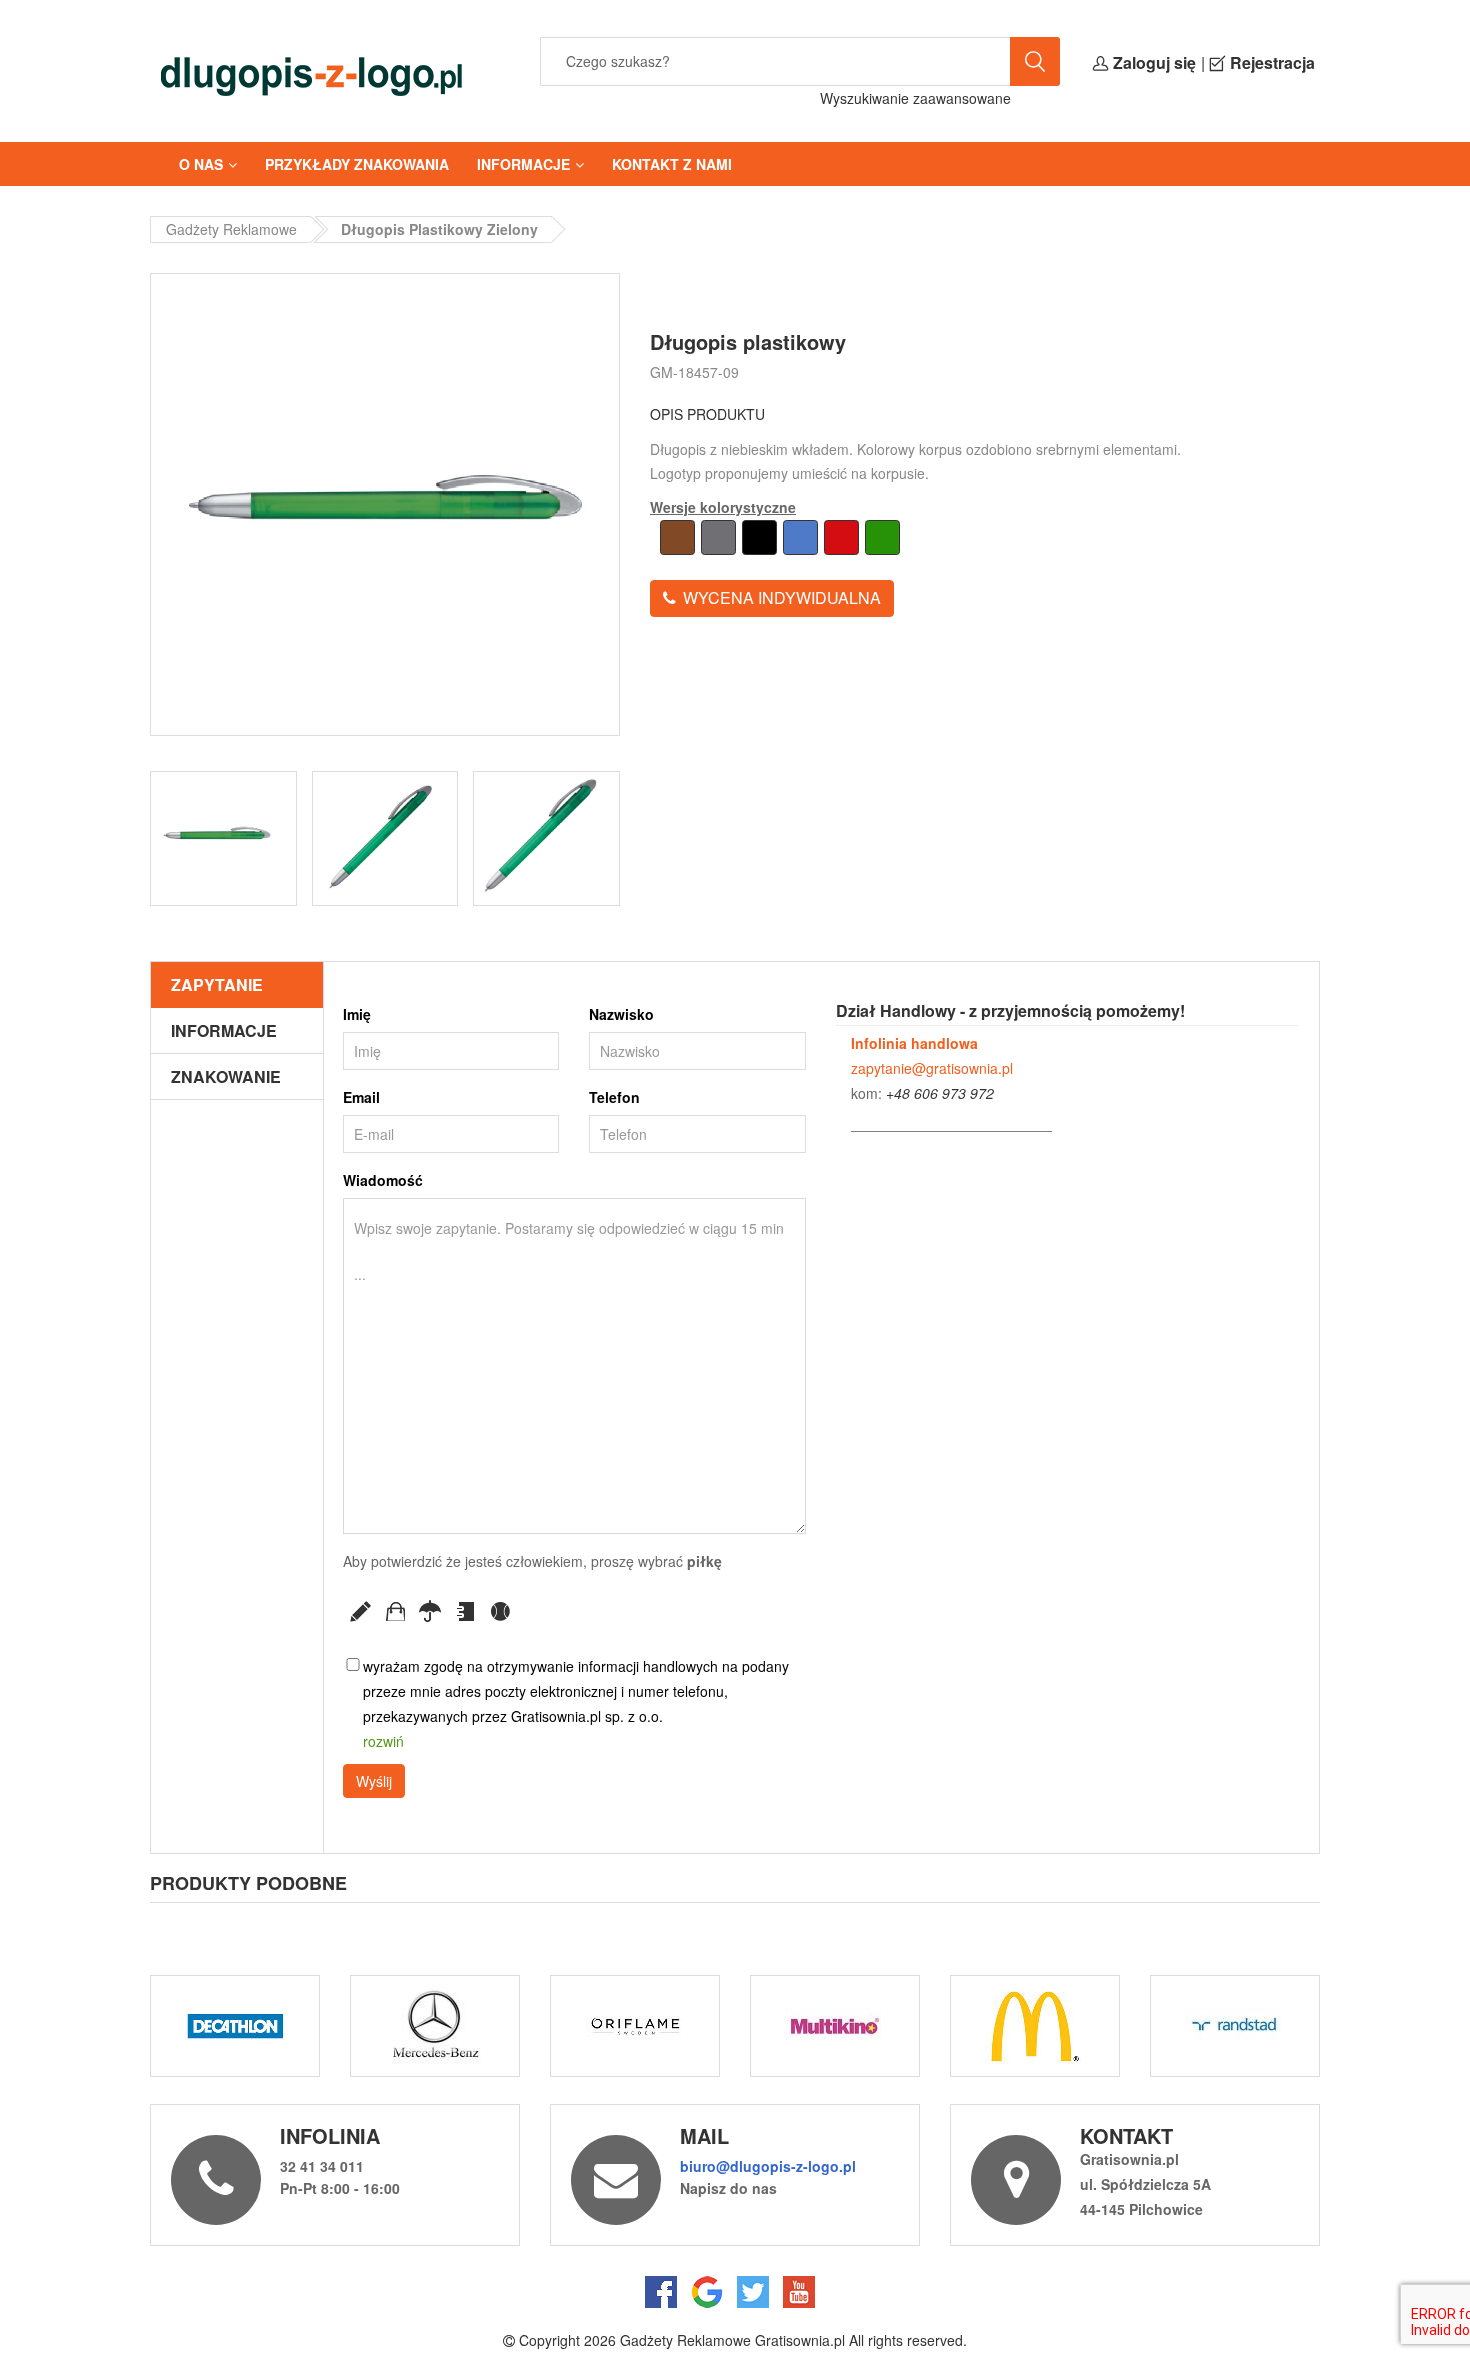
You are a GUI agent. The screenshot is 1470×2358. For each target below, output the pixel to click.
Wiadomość (383, 1180)
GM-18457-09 (694, 372)
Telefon (614, 1097)
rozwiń (383, 1741)
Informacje (523, 164)
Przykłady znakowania (357, 164)
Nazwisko (621, 1014)
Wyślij (374, 1781)
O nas (201, 164)
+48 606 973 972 (940, 1093)
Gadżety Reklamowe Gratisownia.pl (732, 2340)
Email (361, 1097)
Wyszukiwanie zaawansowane (915, 98)
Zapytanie (217, 984)
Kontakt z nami (672, 164)
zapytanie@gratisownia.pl (932, 1068)
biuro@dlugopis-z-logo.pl (768, 2166)
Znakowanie (226, 1076)
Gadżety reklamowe (231, 229)
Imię (357, 1014)
